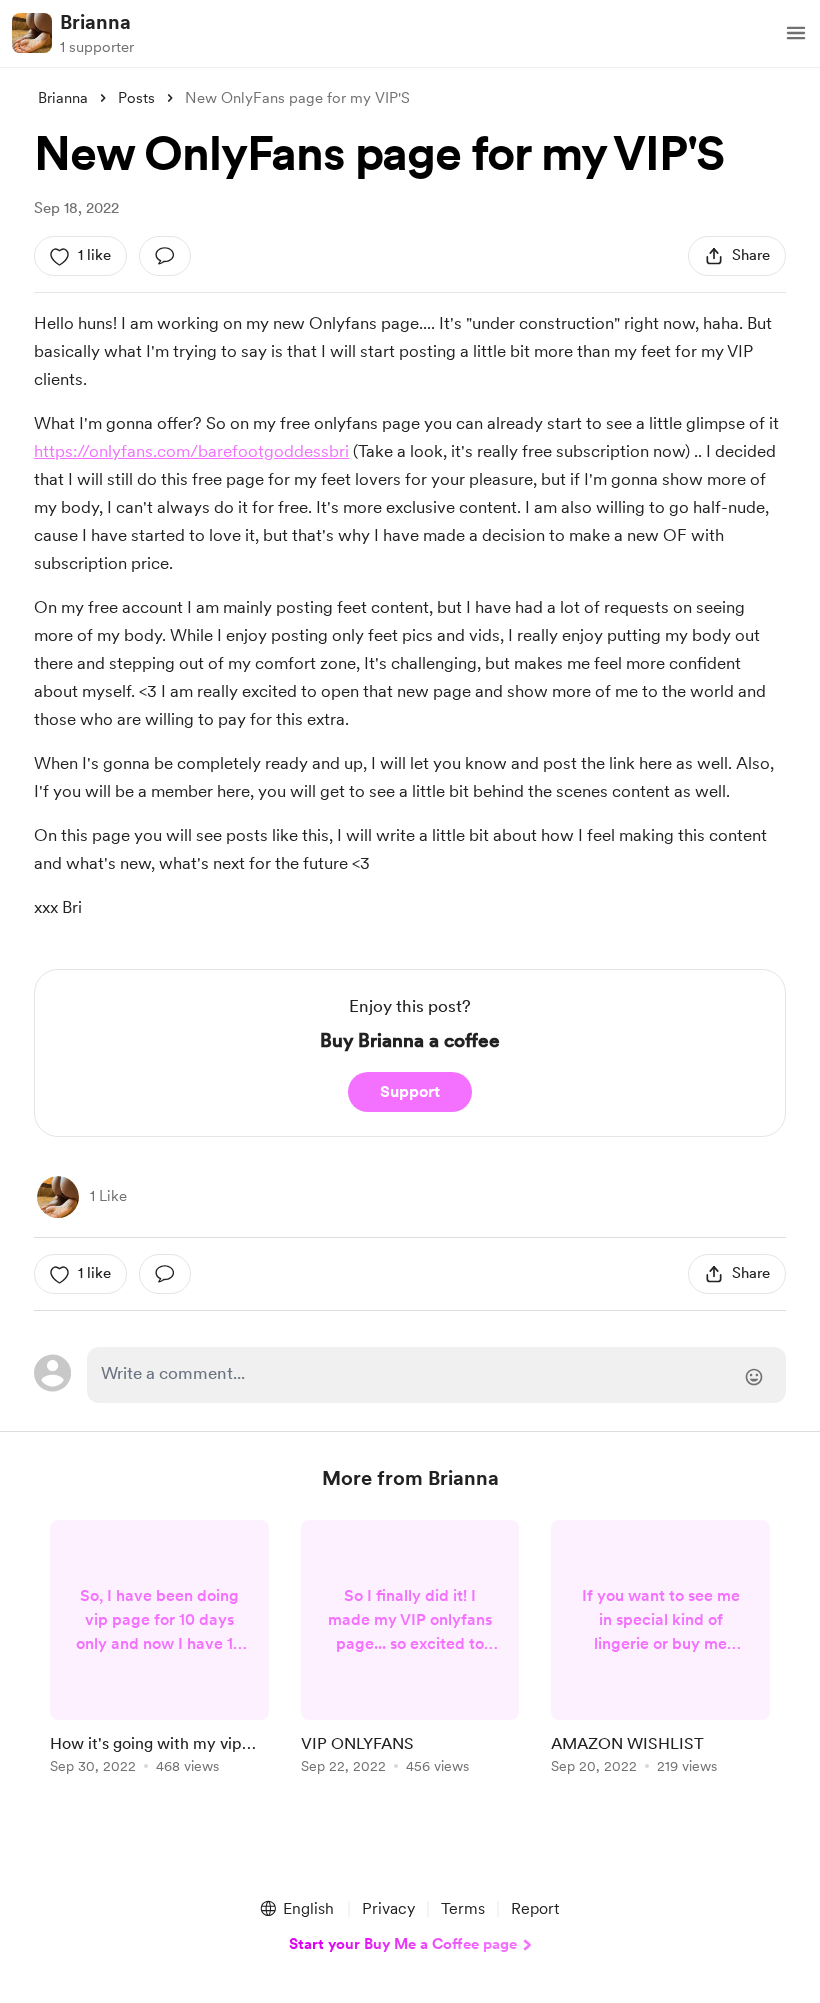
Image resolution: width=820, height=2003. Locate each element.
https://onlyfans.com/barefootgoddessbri (191, 451)
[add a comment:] (165, 256)
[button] (796, 33)
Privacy (388, 1908)
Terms (463, 1908)
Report (535, 1908)
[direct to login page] (436, 1375)
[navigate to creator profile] (32, 33)
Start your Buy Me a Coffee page (403, 1944)
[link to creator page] (58, 1197)
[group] (159, 1650)
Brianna (95, 22)
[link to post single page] (159, 1650)
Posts (136, 98)
